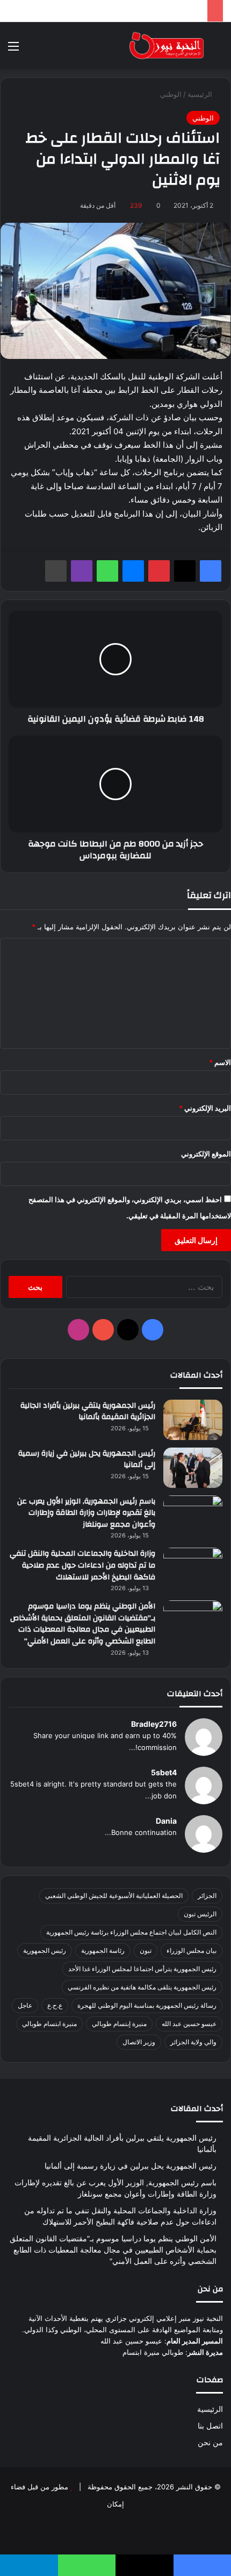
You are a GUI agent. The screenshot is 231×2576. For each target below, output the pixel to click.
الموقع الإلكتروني (206, 1154)
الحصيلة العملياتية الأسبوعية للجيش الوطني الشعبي (114, 1896)
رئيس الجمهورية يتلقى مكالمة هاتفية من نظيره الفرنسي (142, 1987)
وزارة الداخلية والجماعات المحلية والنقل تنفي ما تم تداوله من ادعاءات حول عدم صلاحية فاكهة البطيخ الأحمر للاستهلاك (82, 1565)
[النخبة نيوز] (167, 46)
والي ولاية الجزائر (193, 2042)
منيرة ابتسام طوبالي (49, 2024)
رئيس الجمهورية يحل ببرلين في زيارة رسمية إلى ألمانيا (87, 1459)
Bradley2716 (154, 1724)
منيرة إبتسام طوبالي (119, 2024)
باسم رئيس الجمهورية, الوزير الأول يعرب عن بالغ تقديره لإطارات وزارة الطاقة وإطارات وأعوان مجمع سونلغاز (86, 1513)
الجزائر (207, 1896)
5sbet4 (164, 1772)
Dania (166, 1821)
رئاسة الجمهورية (103, 1950)
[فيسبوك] (211, 571)
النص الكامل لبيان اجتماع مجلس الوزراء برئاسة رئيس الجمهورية (131, 1932)
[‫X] (185, 571)
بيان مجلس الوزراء (192, 1950)
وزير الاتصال (139, 2042)
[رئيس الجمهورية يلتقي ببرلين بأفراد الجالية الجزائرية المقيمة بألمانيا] (193, 1420)
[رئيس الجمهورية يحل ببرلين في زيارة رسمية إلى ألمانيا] (193, 1468)
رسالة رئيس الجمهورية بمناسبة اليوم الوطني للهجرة (147, 2005)
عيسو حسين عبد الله (189, 2024)
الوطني (171, 94)
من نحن (210, 2443)
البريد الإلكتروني (205, 1108)
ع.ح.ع (55, 2005)
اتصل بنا (210, 2426)
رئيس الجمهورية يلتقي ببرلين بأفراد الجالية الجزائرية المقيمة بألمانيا (88, 1411)
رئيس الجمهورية (45, 1950)
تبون (146, 1950)
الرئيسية (201, 94)
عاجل (25, 2005)
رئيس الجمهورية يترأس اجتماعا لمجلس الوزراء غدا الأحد (142, 1969)
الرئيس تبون (200, 1914)
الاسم (220, 1062)
